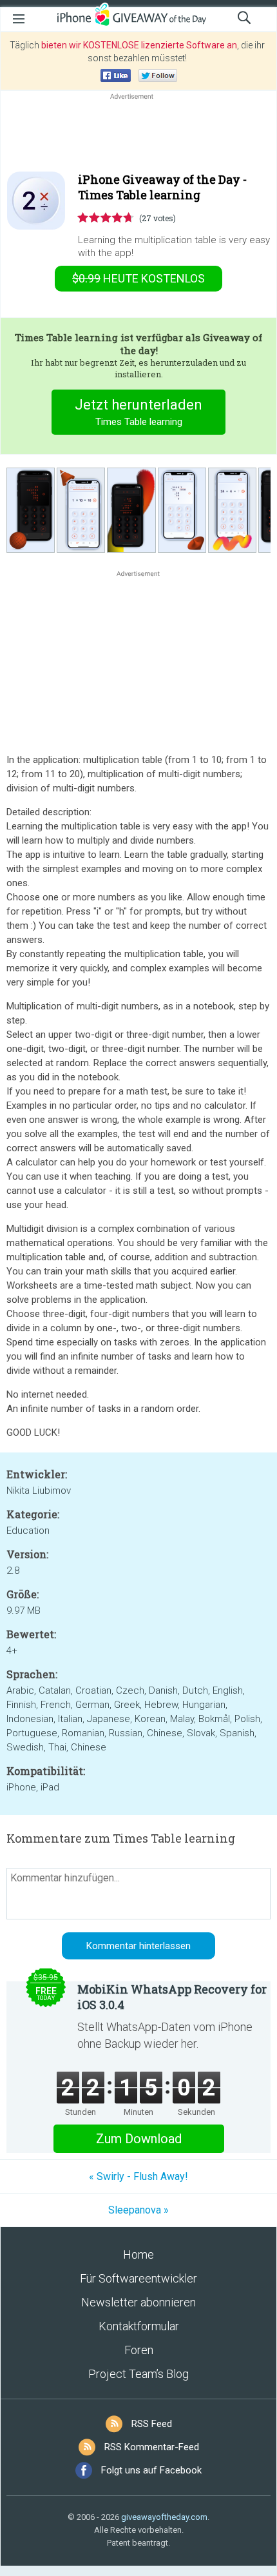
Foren (139, 2350)
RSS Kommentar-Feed (152, 2447)
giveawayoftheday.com (164, 2517)
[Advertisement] (138, 134)
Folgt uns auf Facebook (151, 2470)
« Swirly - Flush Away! (138, 2176)
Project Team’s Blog (138, 2374)
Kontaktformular (139, 2326)
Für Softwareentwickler (138, 2278)
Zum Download (139, 2139)
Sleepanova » (138, 2210)
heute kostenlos (138, 278)
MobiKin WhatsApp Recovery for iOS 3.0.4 (172, 1997)
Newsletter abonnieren (138, 2302)
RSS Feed (152, 2424)
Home (138, 2254)
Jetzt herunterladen (138, 412)
